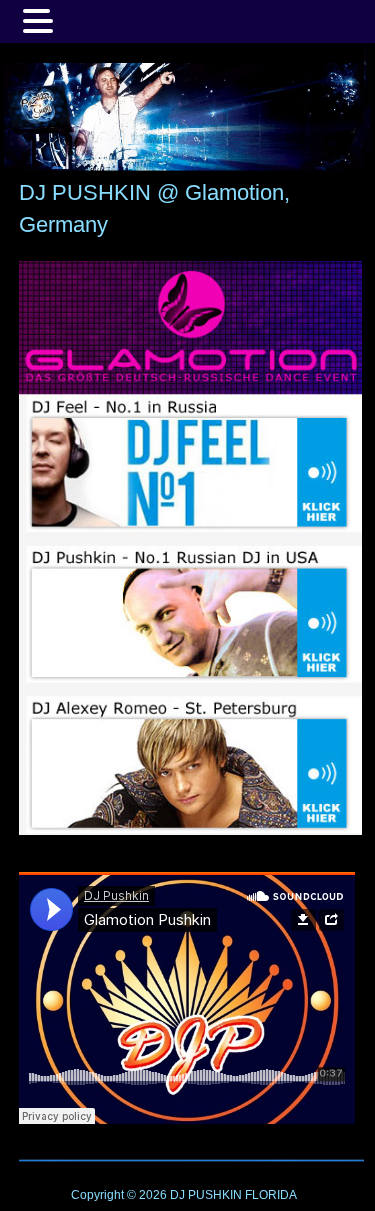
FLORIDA (271, 1195)
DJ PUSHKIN (204, 1195)
